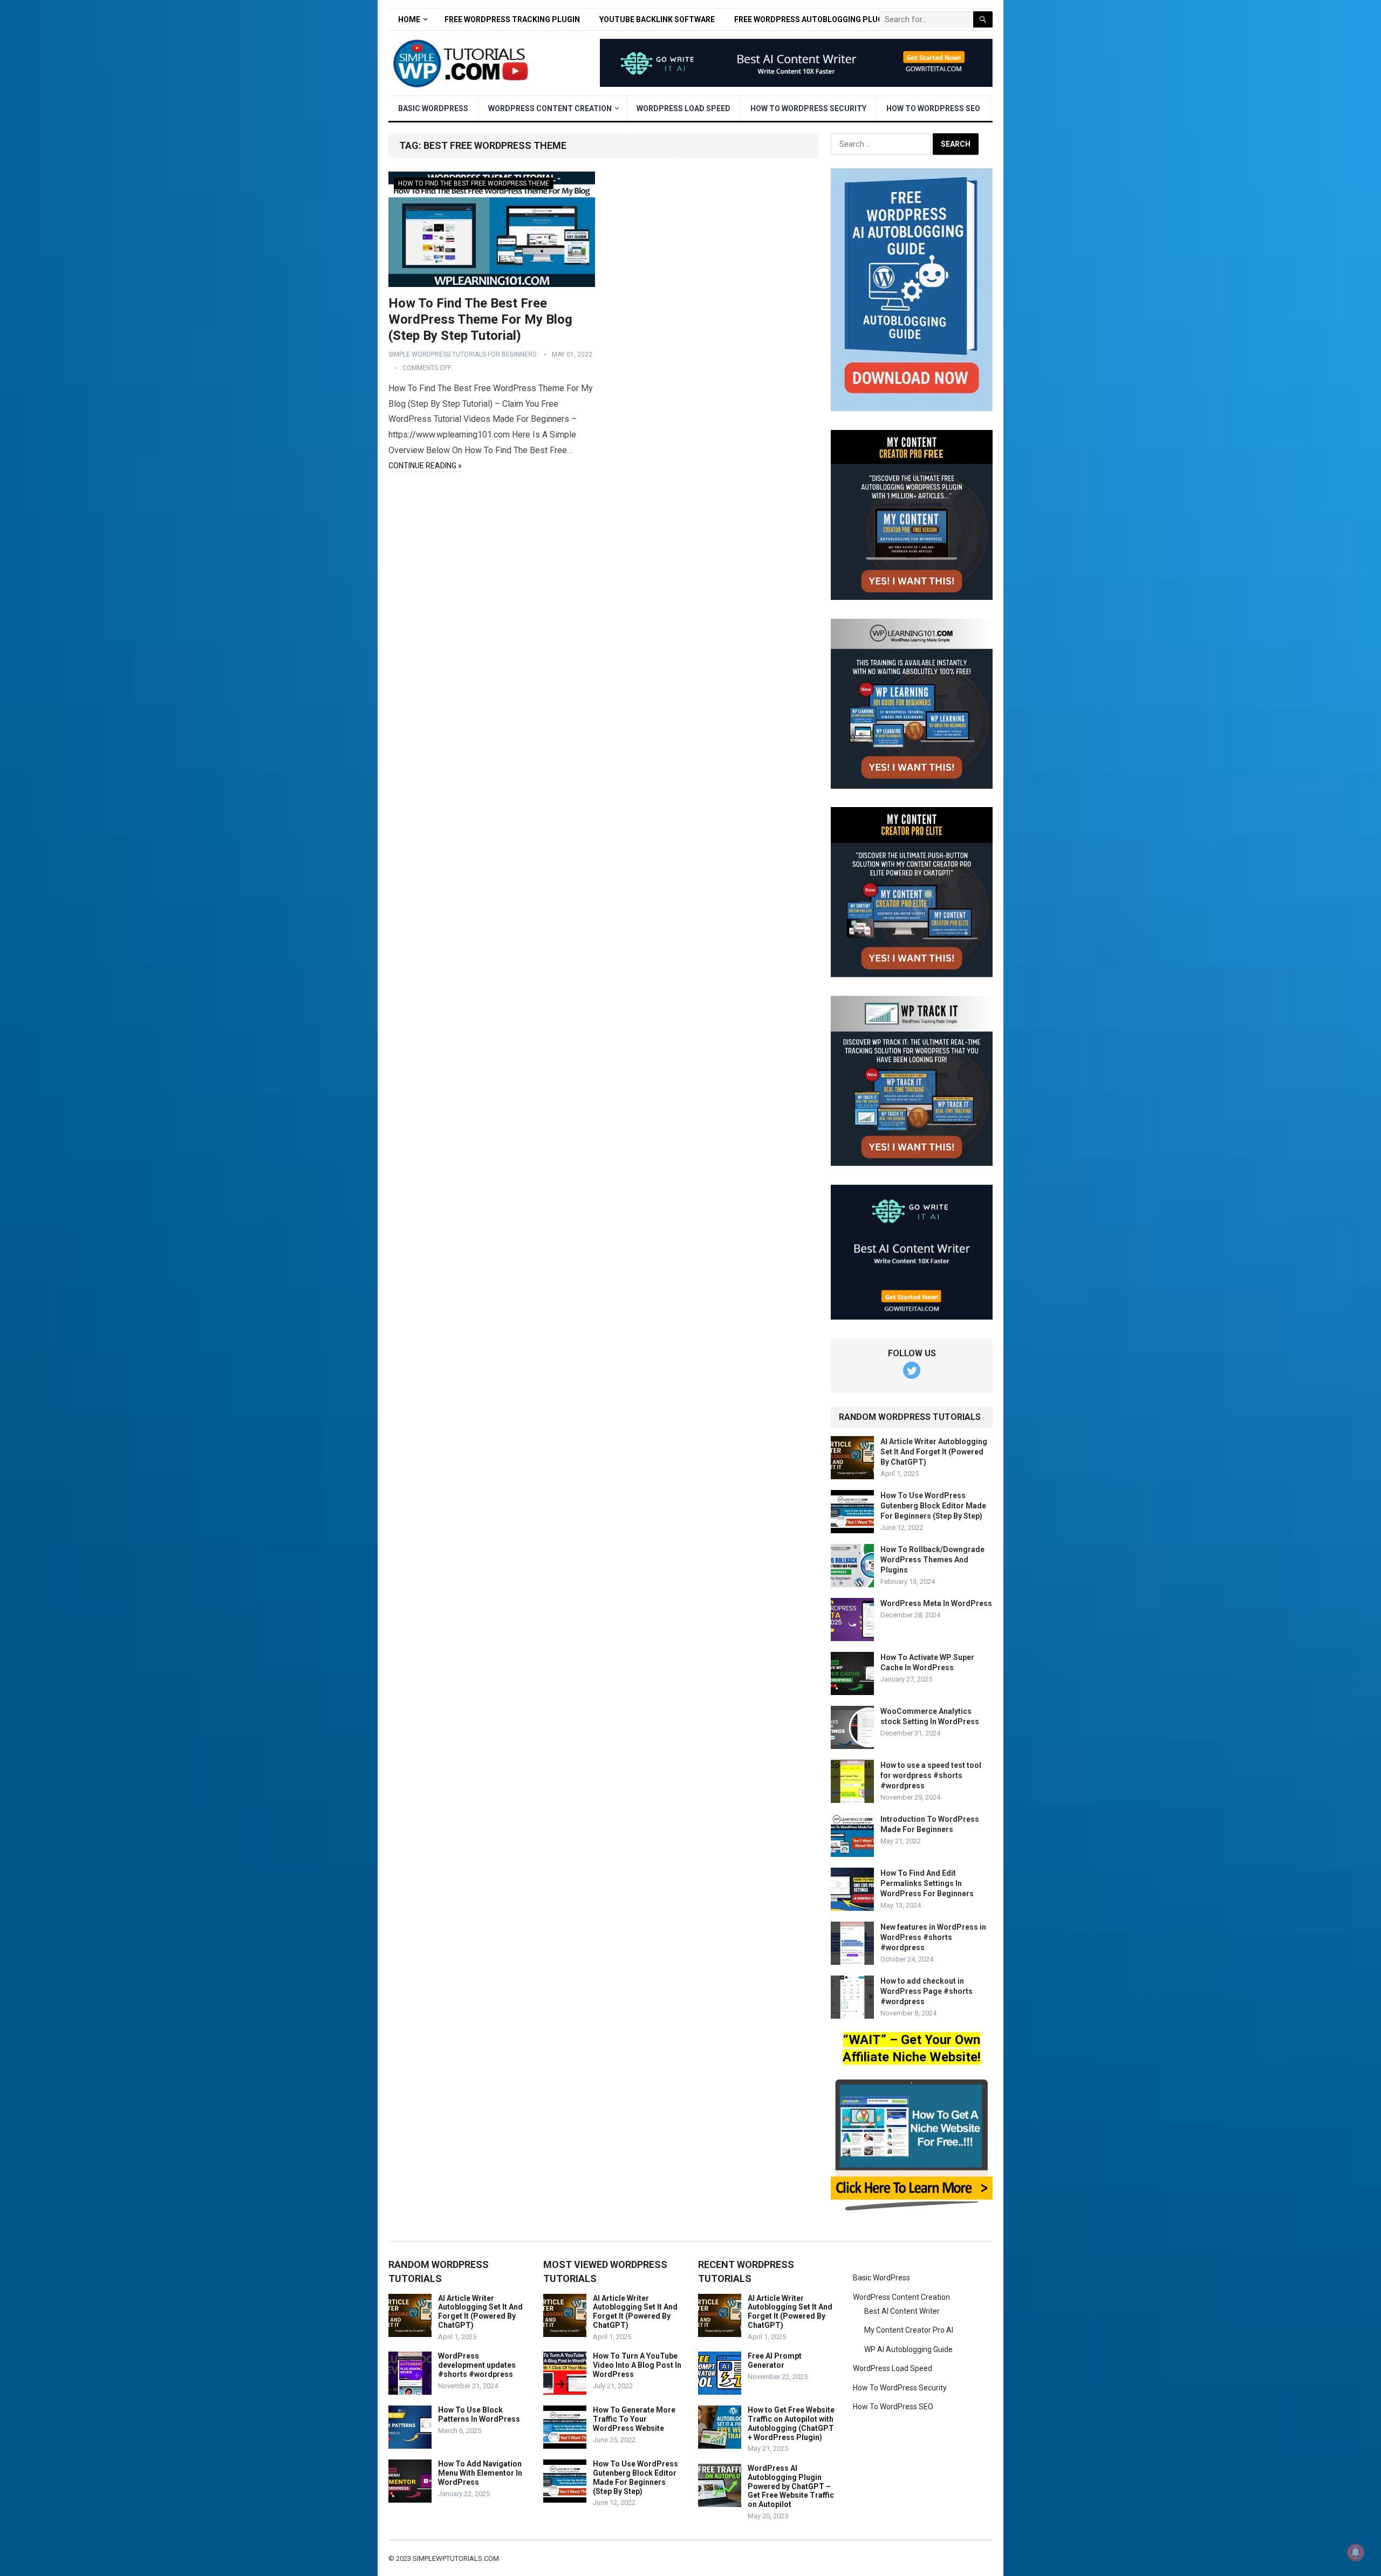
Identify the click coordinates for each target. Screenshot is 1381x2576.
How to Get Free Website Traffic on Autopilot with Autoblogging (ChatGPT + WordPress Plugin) (791, 2423)
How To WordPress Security (808, 108)
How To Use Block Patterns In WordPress (479, 2414)
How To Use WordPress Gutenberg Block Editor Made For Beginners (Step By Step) (933, 1506)
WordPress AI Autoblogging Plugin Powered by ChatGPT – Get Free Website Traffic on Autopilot (791, 2486)
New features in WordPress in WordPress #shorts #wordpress (933, 1937)
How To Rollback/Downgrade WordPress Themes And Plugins (932, 1560)
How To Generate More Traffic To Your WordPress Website (634, 2419)
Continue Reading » (425, 466)
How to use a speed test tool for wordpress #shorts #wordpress (931, 1775)
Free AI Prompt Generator (775, 2360)
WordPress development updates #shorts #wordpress (477, 2365)
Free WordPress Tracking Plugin (512, 19)
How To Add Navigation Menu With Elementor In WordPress (480, 2473)
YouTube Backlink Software (657, 19)
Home (409, 19)
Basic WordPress (433, 108)
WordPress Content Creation (550, 108)
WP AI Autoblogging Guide (908, 2349)
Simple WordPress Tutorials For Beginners (462, 354)
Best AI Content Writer (902, 2311)
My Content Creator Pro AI (909, 2330)
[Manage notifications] (1356, 2552)
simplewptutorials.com (456, 2558)
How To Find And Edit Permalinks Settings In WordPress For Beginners (927, 1883)
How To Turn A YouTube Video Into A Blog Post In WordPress (637, 2365)
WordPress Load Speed (683, 108)
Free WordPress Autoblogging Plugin (812, 19)
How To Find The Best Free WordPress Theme (474, 183)
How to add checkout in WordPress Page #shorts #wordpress (927, 1991)
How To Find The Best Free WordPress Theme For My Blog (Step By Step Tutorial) (480, 319)
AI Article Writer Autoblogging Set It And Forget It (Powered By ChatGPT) (934, 1452)
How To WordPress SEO (933, 108)
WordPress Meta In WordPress (936, 1603)
